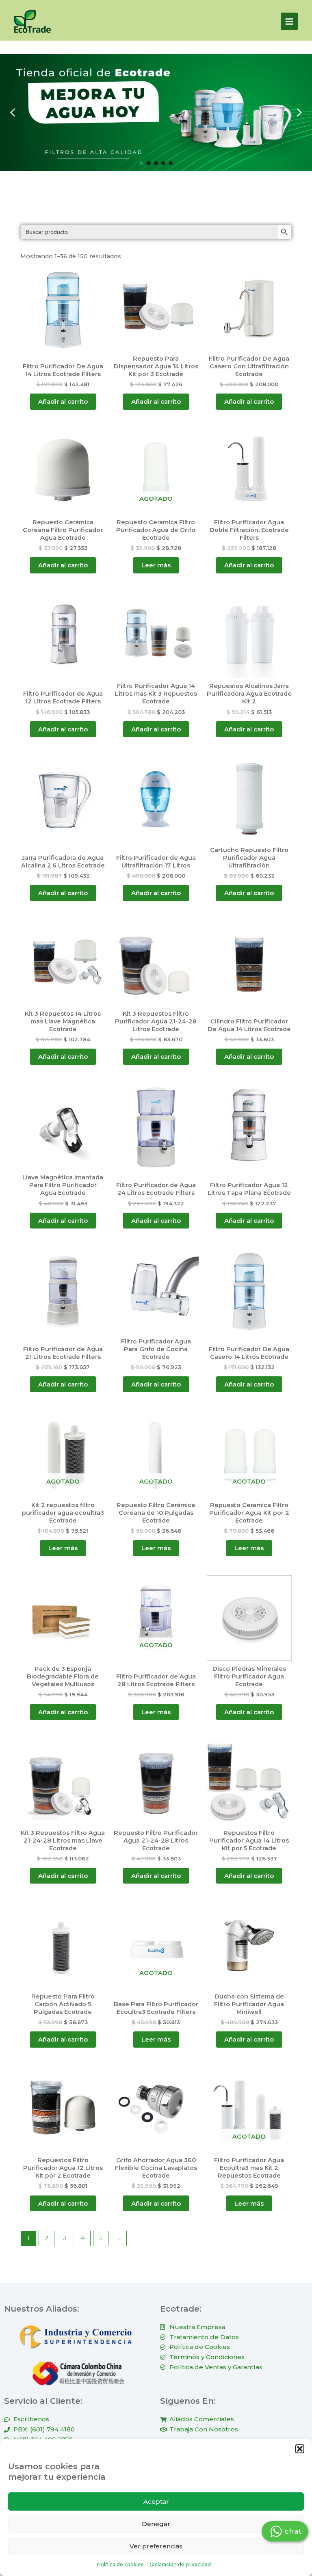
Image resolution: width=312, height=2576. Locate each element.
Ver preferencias (156, 2546)
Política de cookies (120, 2564)
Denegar (156, 2524)
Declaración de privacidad (179, 2564)
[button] (300, 2449)
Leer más (156, 565)
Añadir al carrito (63, 401)
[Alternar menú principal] (289, 21)
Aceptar (156, 2501)
